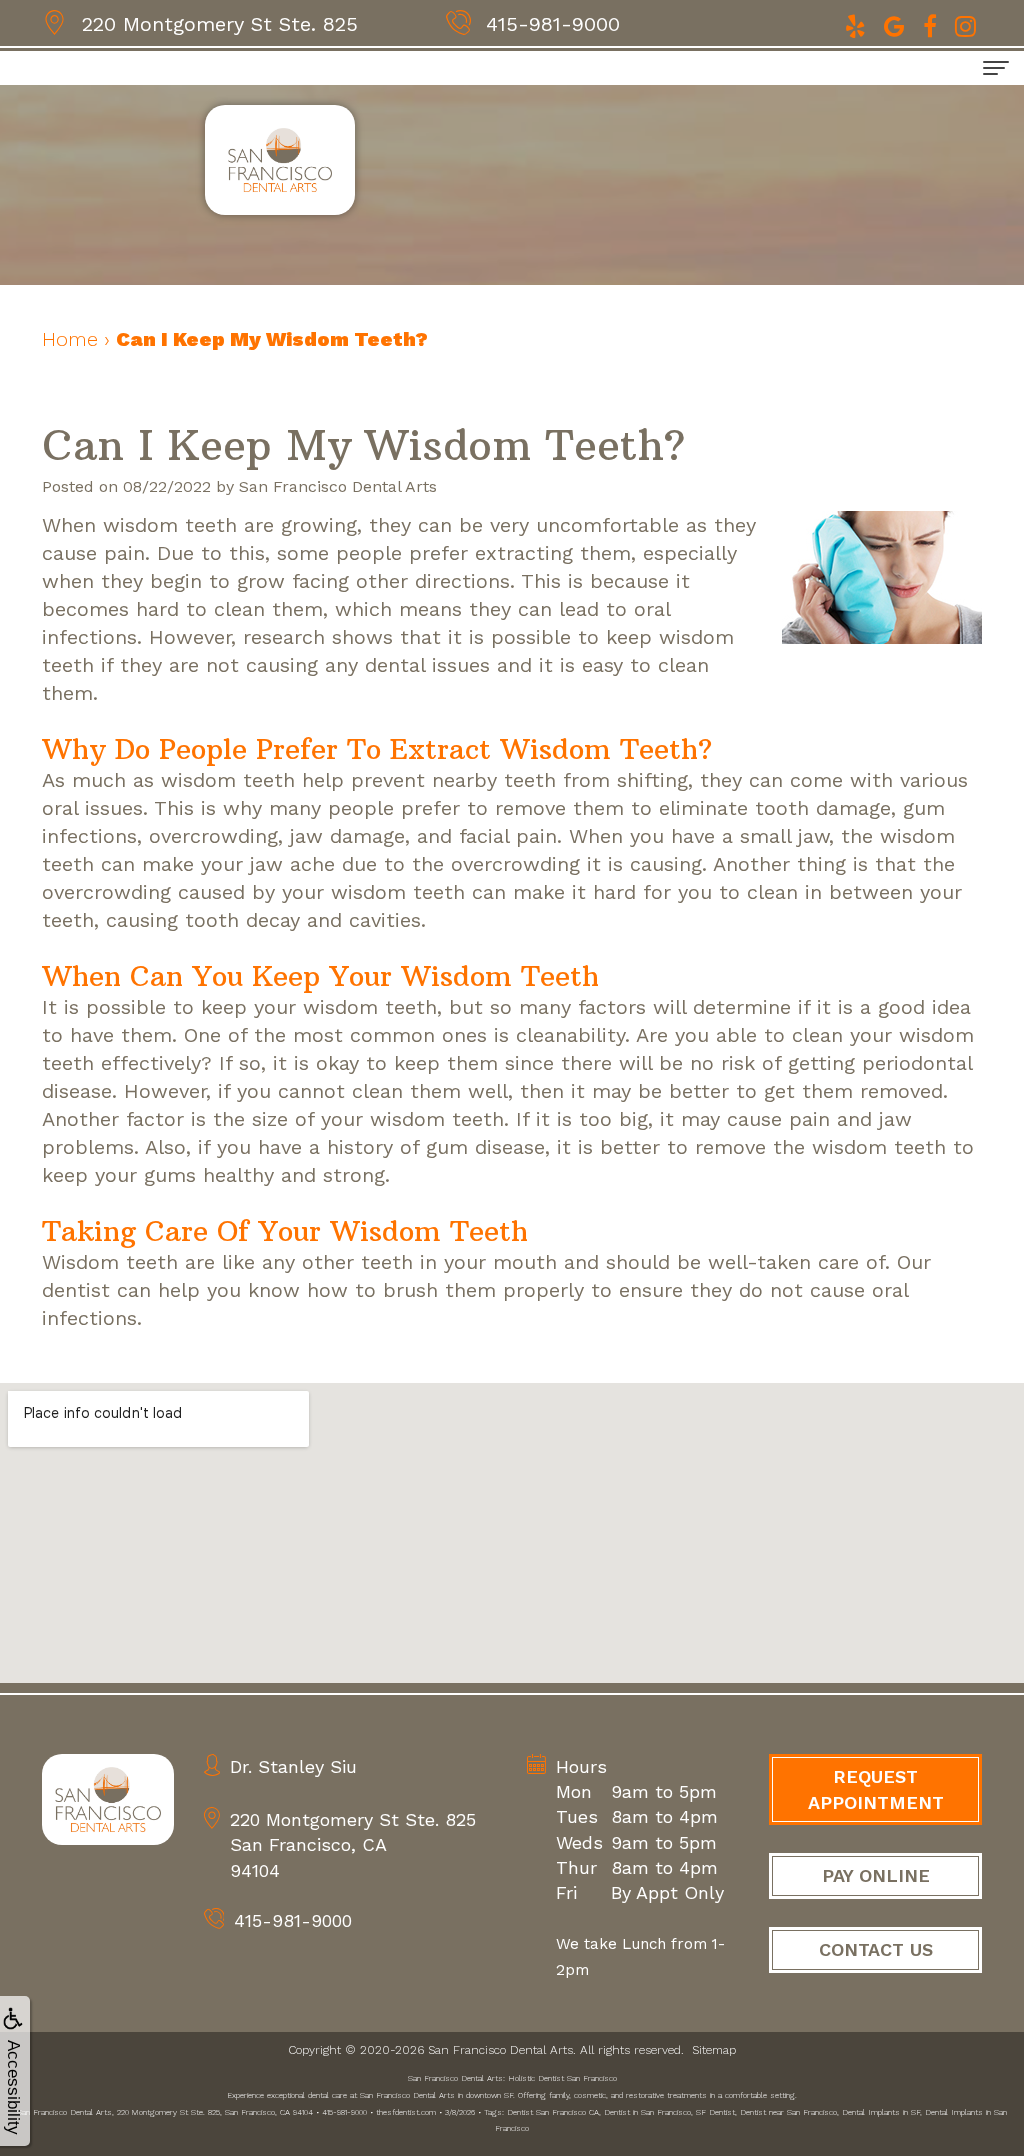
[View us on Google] (897, 24)
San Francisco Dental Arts (500, 2050)
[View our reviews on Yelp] (858, 24)
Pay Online (876, 1875)
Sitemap (714, 2050)
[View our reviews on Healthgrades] (965, 24)
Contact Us (876, 1949)
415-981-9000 (553, 24)
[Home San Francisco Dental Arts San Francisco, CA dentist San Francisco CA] (108, 1799)
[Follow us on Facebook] (933, 24)
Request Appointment (876, 1789)
